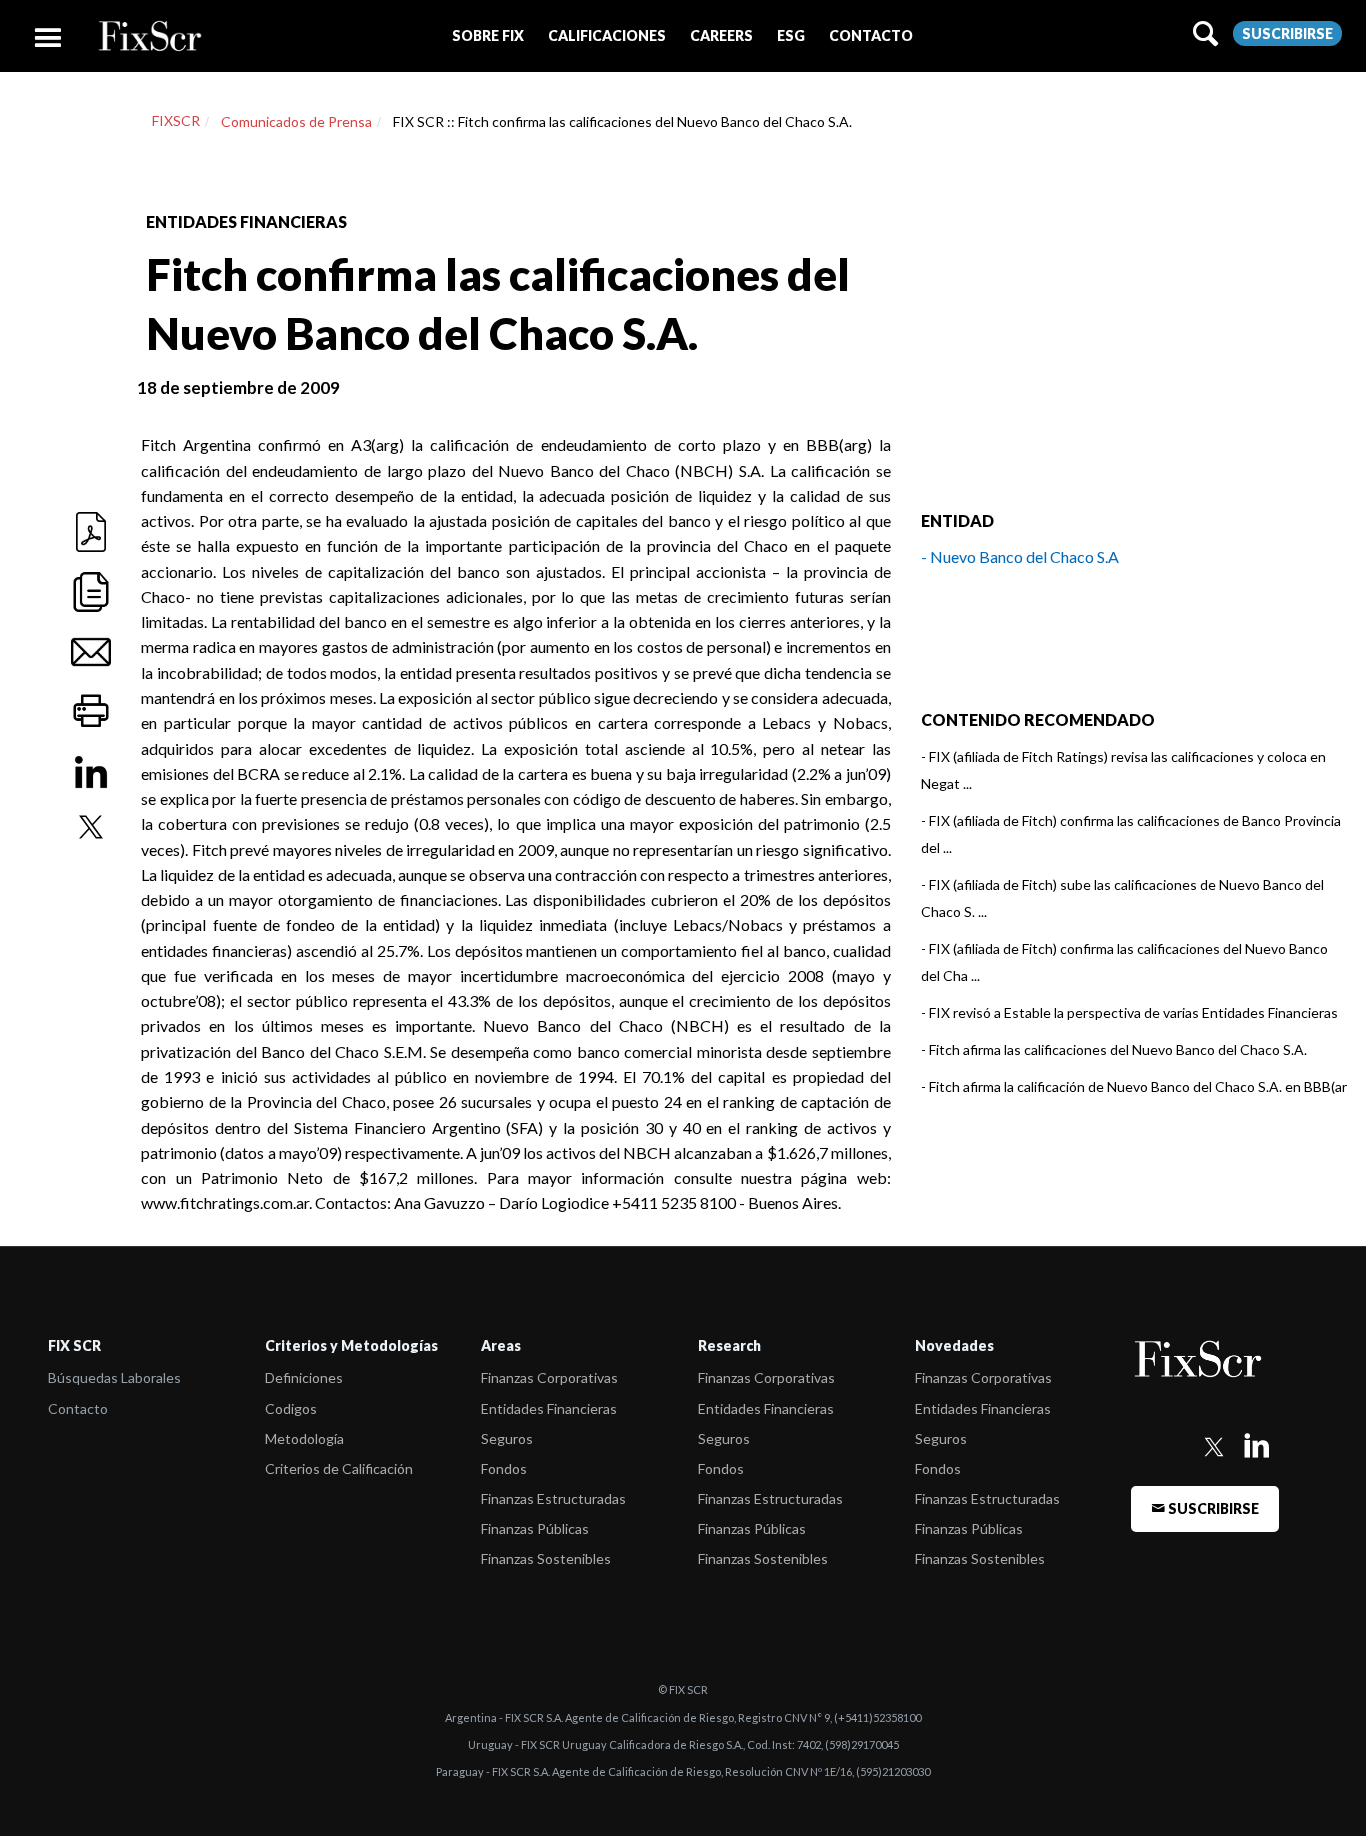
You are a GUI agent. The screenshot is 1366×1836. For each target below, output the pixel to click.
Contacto (78, 1408)
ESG (791, 35)
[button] (488, 35)
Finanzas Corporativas (549, 1377)
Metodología (304, 1438)
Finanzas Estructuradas (553, 1498)
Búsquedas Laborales (114, 1377)
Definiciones (304, 1377)
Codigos (291, 1408)
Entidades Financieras (549, 1408)
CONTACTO (871, 35)
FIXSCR (176, 120)
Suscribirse (1287, 33)
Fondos (504, 1468)
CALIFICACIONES (607, 35)
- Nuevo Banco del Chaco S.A (1020, 556)
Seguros (507, 1438)
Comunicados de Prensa (296, 121)
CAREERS (721, 35)
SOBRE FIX (488, 35)
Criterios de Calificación (339, 1468)
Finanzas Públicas (535, 1528)
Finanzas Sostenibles (546, 1558)
